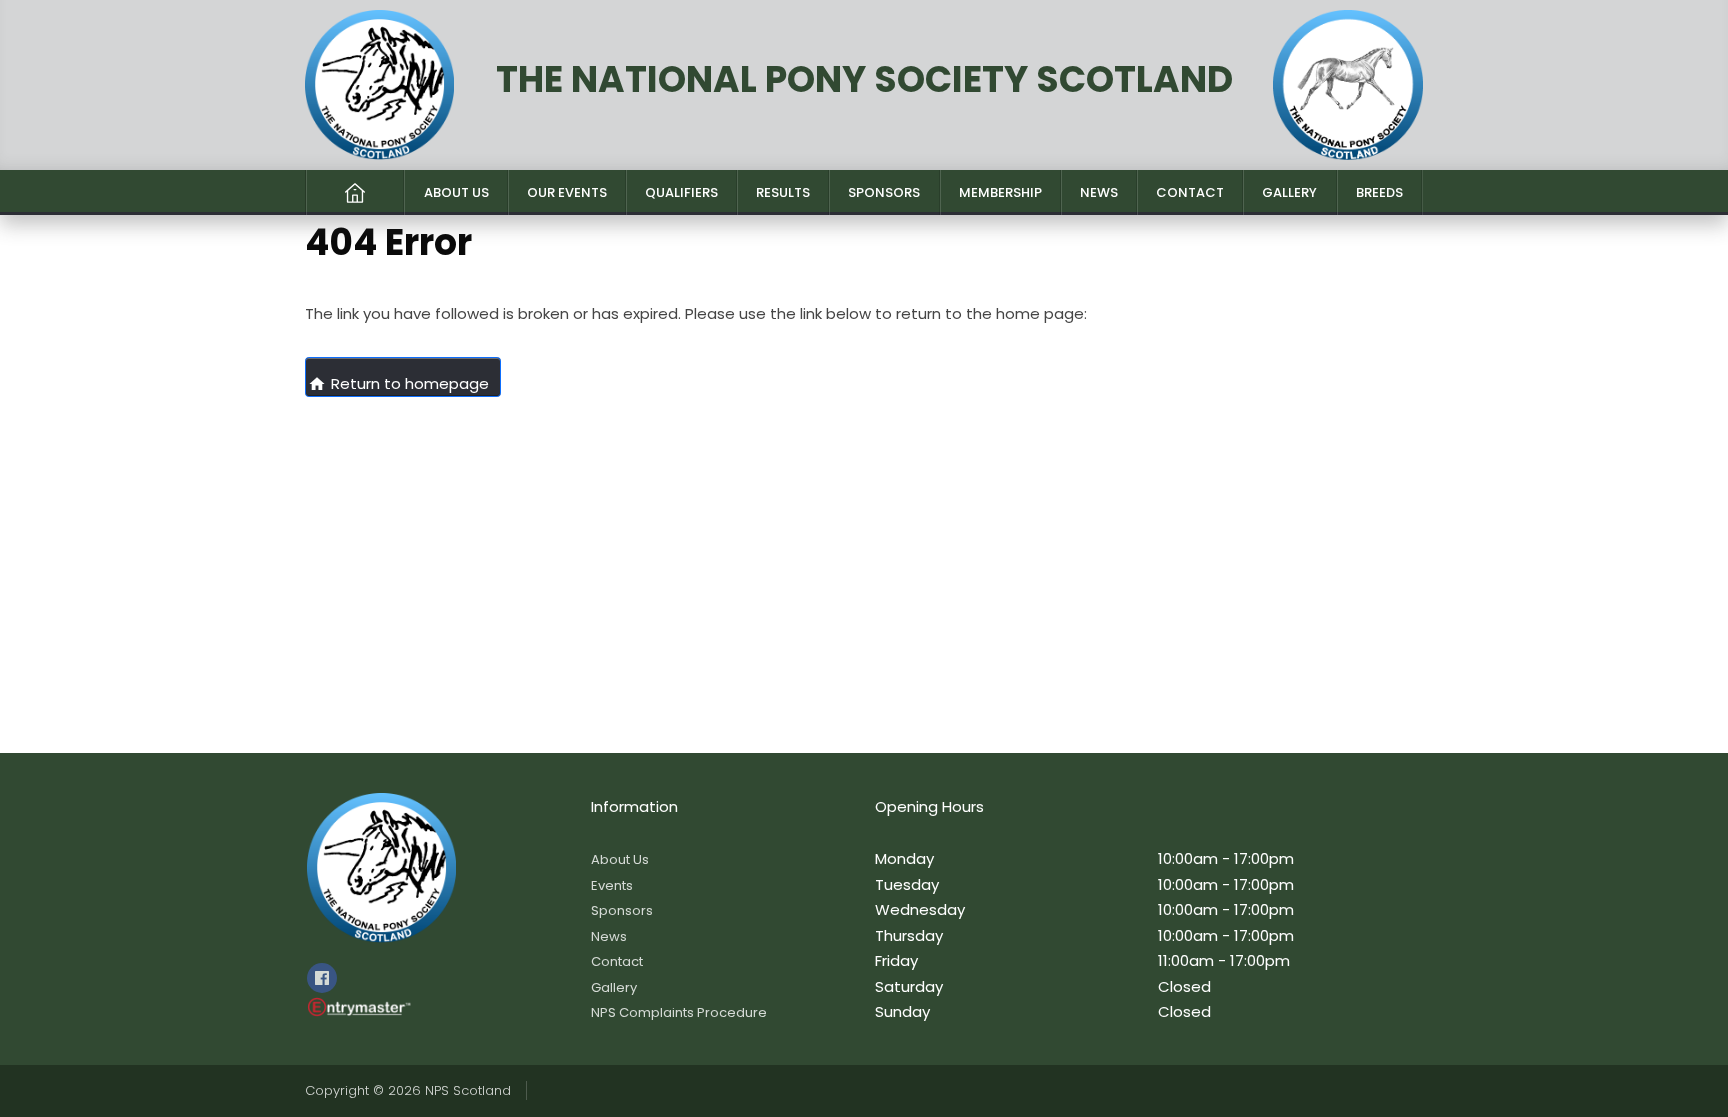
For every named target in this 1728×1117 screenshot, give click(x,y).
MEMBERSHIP (1000, 192)
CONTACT (1190, 192)
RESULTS (783, 192)
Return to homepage (398, 383)
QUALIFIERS (681, 192)
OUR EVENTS (567, 192)
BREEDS (1379, 192)
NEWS (1099, 192)
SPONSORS (884, 192)
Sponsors (622, 910)
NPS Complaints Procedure (679, 1012)
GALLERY (1289, 192)
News (609, 936)
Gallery (614, 987)
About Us (620, 859)
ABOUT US (456, 192)
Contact (617, 961)
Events (612, 885)
